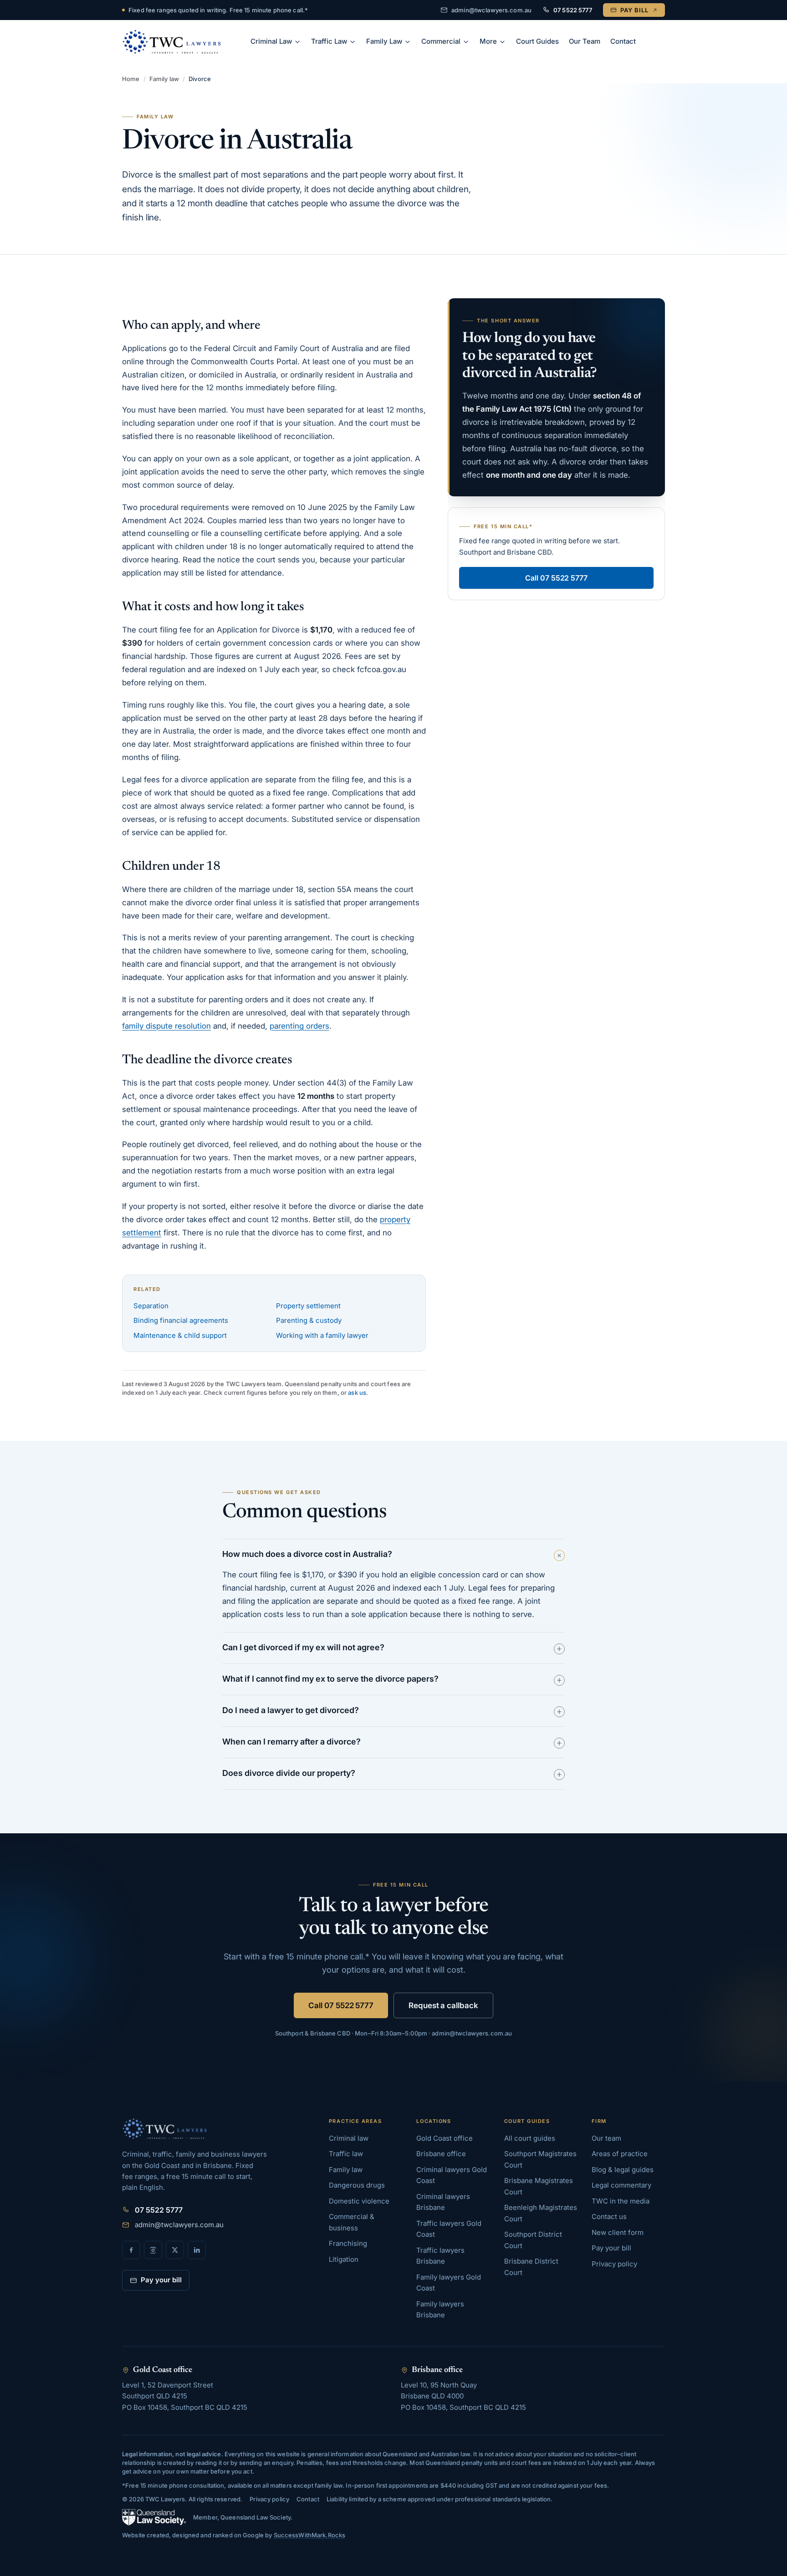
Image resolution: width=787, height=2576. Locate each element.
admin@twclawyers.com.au (491, 10)
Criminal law (349, 2138)
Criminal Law (271, 41)
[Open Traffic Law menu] (354, 42)
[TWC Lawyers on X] (175, 2250)
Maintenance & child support (180, 1335)
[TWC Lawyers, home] (172, 42)
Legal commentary (621, 2185)
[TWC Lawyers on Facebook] (131, 2250)
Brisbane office (441, 2154)
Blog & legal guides (623, 2170)
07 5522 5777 (573, 10)
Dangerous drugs (357, 2185)
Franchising (348, 2243)
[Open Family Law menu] (409, 42)
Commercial (441, 41)
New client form (618, 2232)
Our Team (585, 41)
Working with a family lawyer (322, 1335)
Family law (164, 79)
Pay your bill (161, 2280)
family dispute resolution (166, 1026)
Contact (623, 41)
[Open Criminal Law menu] (299, 42)
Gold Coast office (445, 2138)
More (488, 41)
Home (131, 79)
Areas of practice (620, 2154)
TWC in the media (621, 2201)
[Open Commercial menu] (467, 42)
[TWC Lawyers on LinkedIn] (197, 2250)
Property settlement (308, 1306)
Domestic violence (359, 2201)
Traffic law (346, 2154)
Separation (151, 1306)
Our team (606, 2138)
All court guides (530, 2138)
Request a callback (443, 2005)
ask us (357, 1393)
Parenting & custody (309, 1320)
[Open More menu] (504, 42)
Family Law (384, 41)
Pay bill (634, 10)
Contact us (609, 2216)
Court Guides (537, 41)
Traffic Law (329, 41)
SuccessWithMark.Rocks (310, 2535)
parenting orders (299, 1026)
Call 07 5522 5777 (556, 578)
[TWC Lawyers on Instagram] (153, 2250)
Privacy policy (614, 2264)
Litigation (344, 2259)
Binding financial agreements (181, 1320)
